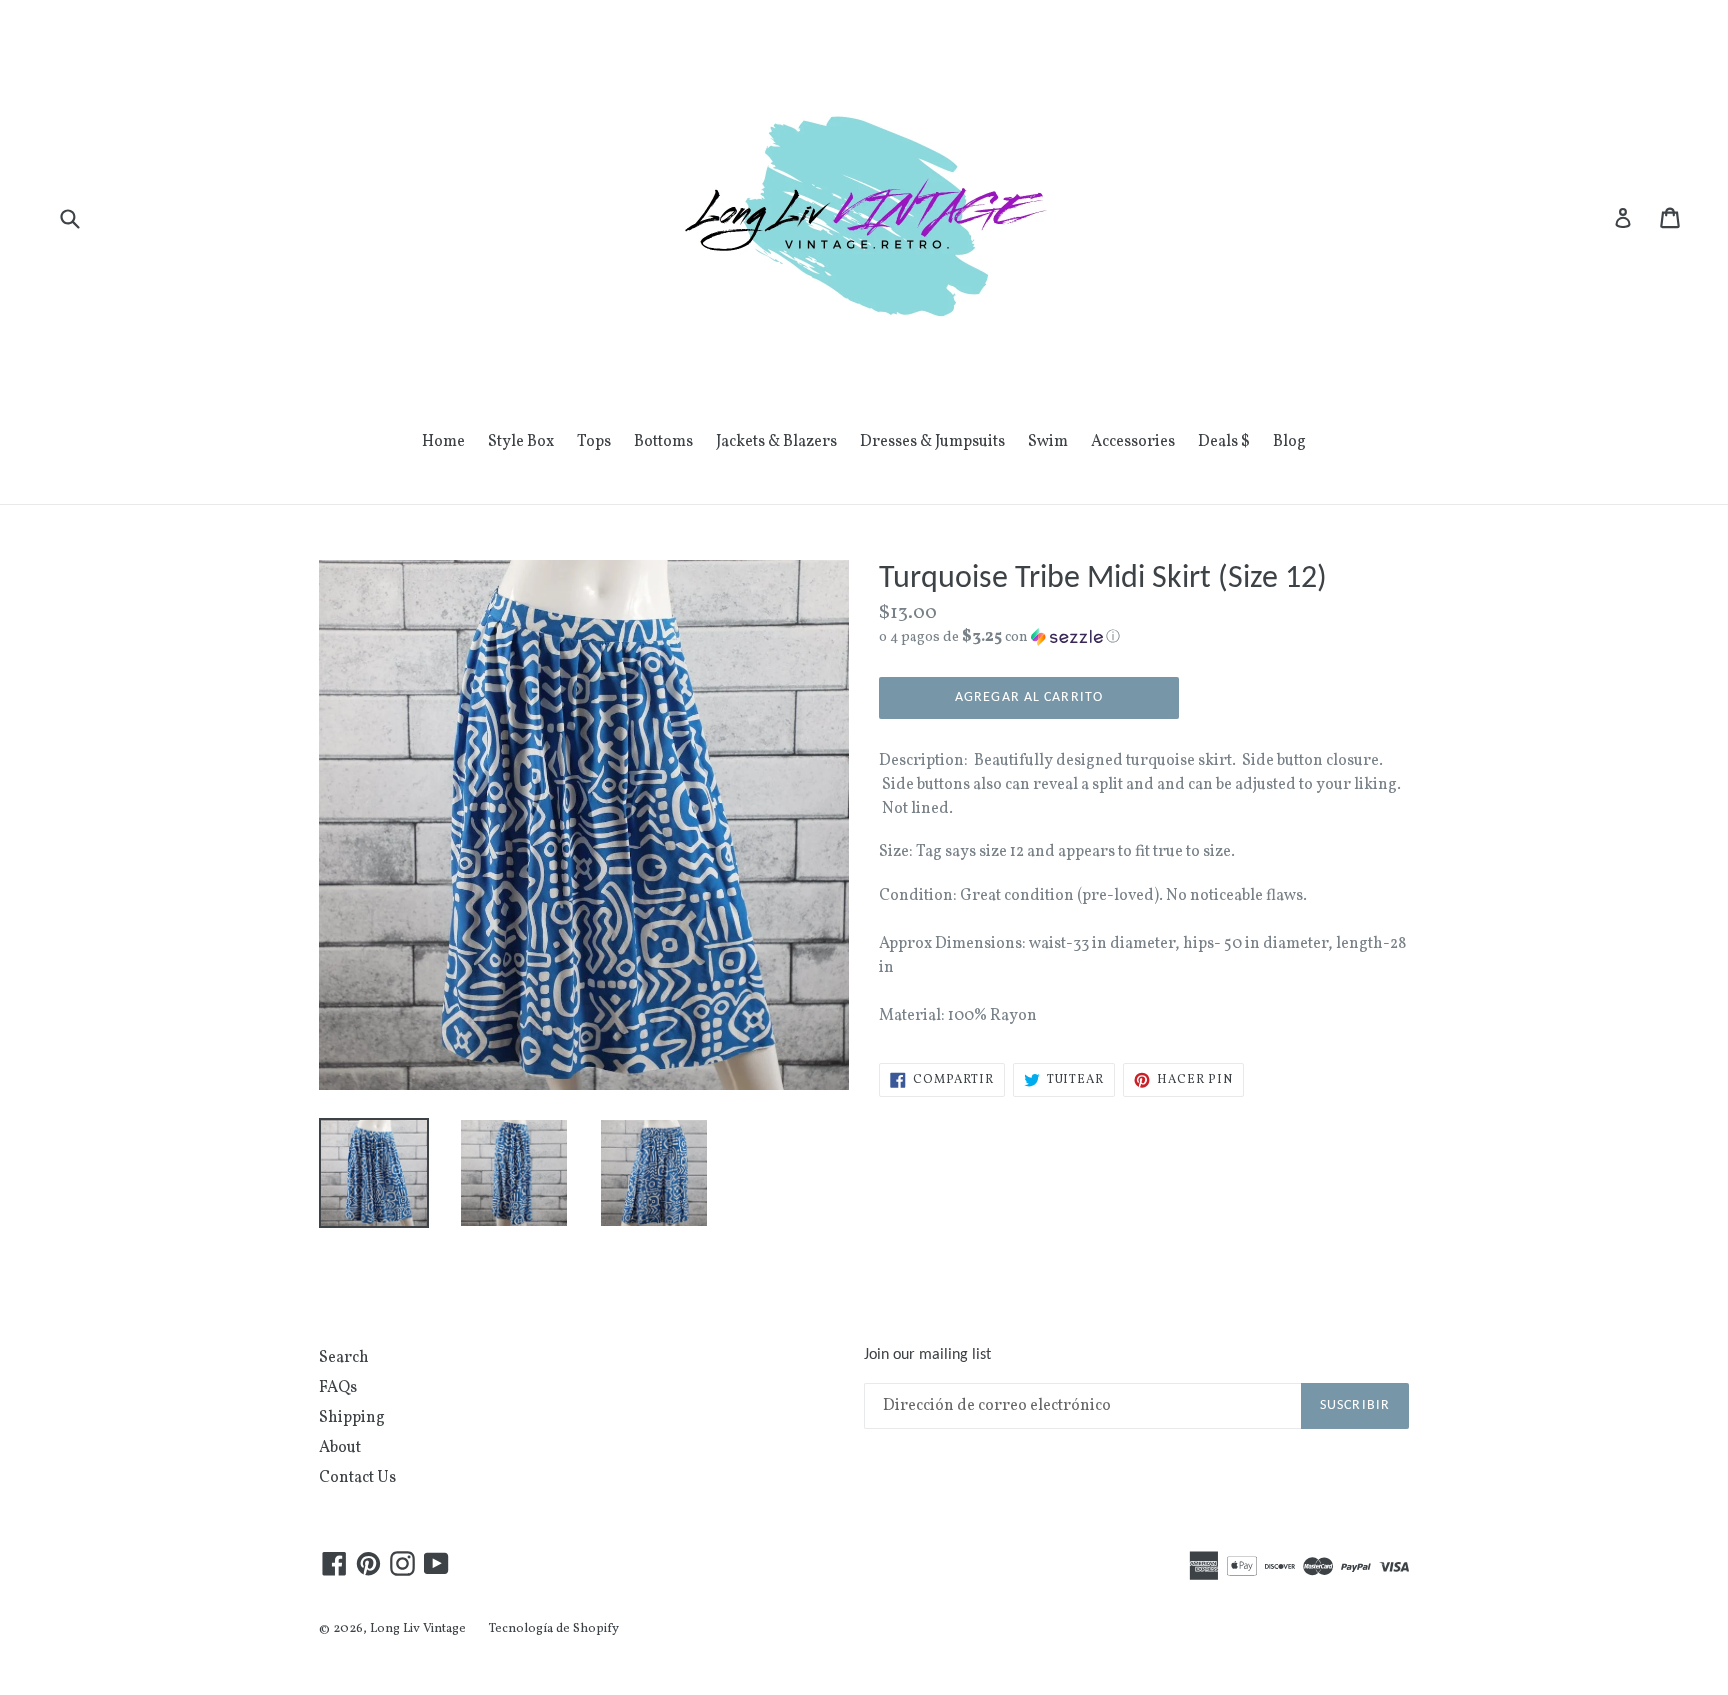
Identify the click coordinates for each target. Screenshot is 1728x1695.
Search (344, 1358)
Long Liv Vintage (418, 1629)
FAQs (338, 1388)
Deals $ (1224, 442)
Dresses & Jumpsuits (932, 442)
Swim (1048, 442)
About (340, 1448)
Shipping (352, 1418)
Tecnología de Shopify (554, 1629)
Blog (1289, 442)
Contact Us (357, 1478)
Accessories (1133, 442)
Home (443, 442)
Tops (594, 442)
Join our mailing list (927, 1355)
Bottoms (663, 442)
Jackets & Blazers (776, 442)
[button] (1144, 637)
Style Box (521, 442)
